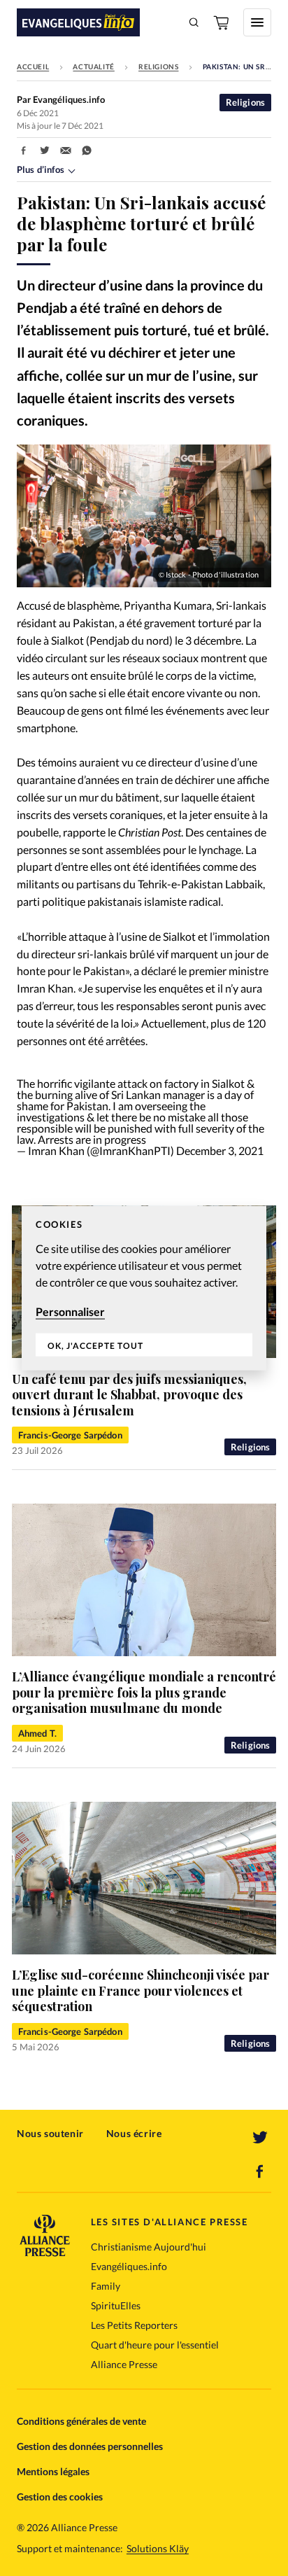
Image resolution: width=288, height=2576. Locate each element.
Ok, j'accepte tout (95, 1345)
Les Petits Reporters (134, 2325)
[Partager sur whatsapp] (87, 150)
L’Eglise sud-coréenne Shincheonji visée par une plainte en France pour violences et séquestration (141, 1990)
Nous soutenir (50, 2133)
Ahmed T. (37, 1733)
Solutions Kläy (158, 2549)
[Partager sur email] (66, 150)
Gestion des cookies (60, 2497)
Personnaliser (70, 1311)
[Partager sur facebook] (24, 150)
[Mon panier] (222, 22)
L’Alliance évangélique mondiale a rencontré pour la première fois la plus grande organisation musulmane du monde (144, 1692)
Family (106, 2286)
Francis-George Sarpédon (70, 1435)
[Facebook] (260, 2171)
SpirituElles (116, 2305)
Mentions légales (53, 2471)
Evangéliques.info (129, 2266)
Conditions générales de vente (81, 2421)
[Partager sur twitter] (45, 150)
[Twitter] (260, 2138)
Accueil (33, 66)
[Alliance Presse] (45, 2252)
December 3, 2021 (220, 1150)
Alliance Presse (124, 2364)
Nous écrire (134, 2133)
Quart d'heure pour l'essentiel (155, 2345)
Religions (158, 66)
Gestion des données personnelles (90, 2446)
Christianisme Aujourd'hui (149, 2247)
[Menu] (257, 22)
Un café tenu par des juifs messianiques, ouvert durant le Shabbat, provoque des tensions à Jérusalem (129, 1395)
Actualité (93, 66)
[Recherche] (194, 22)
